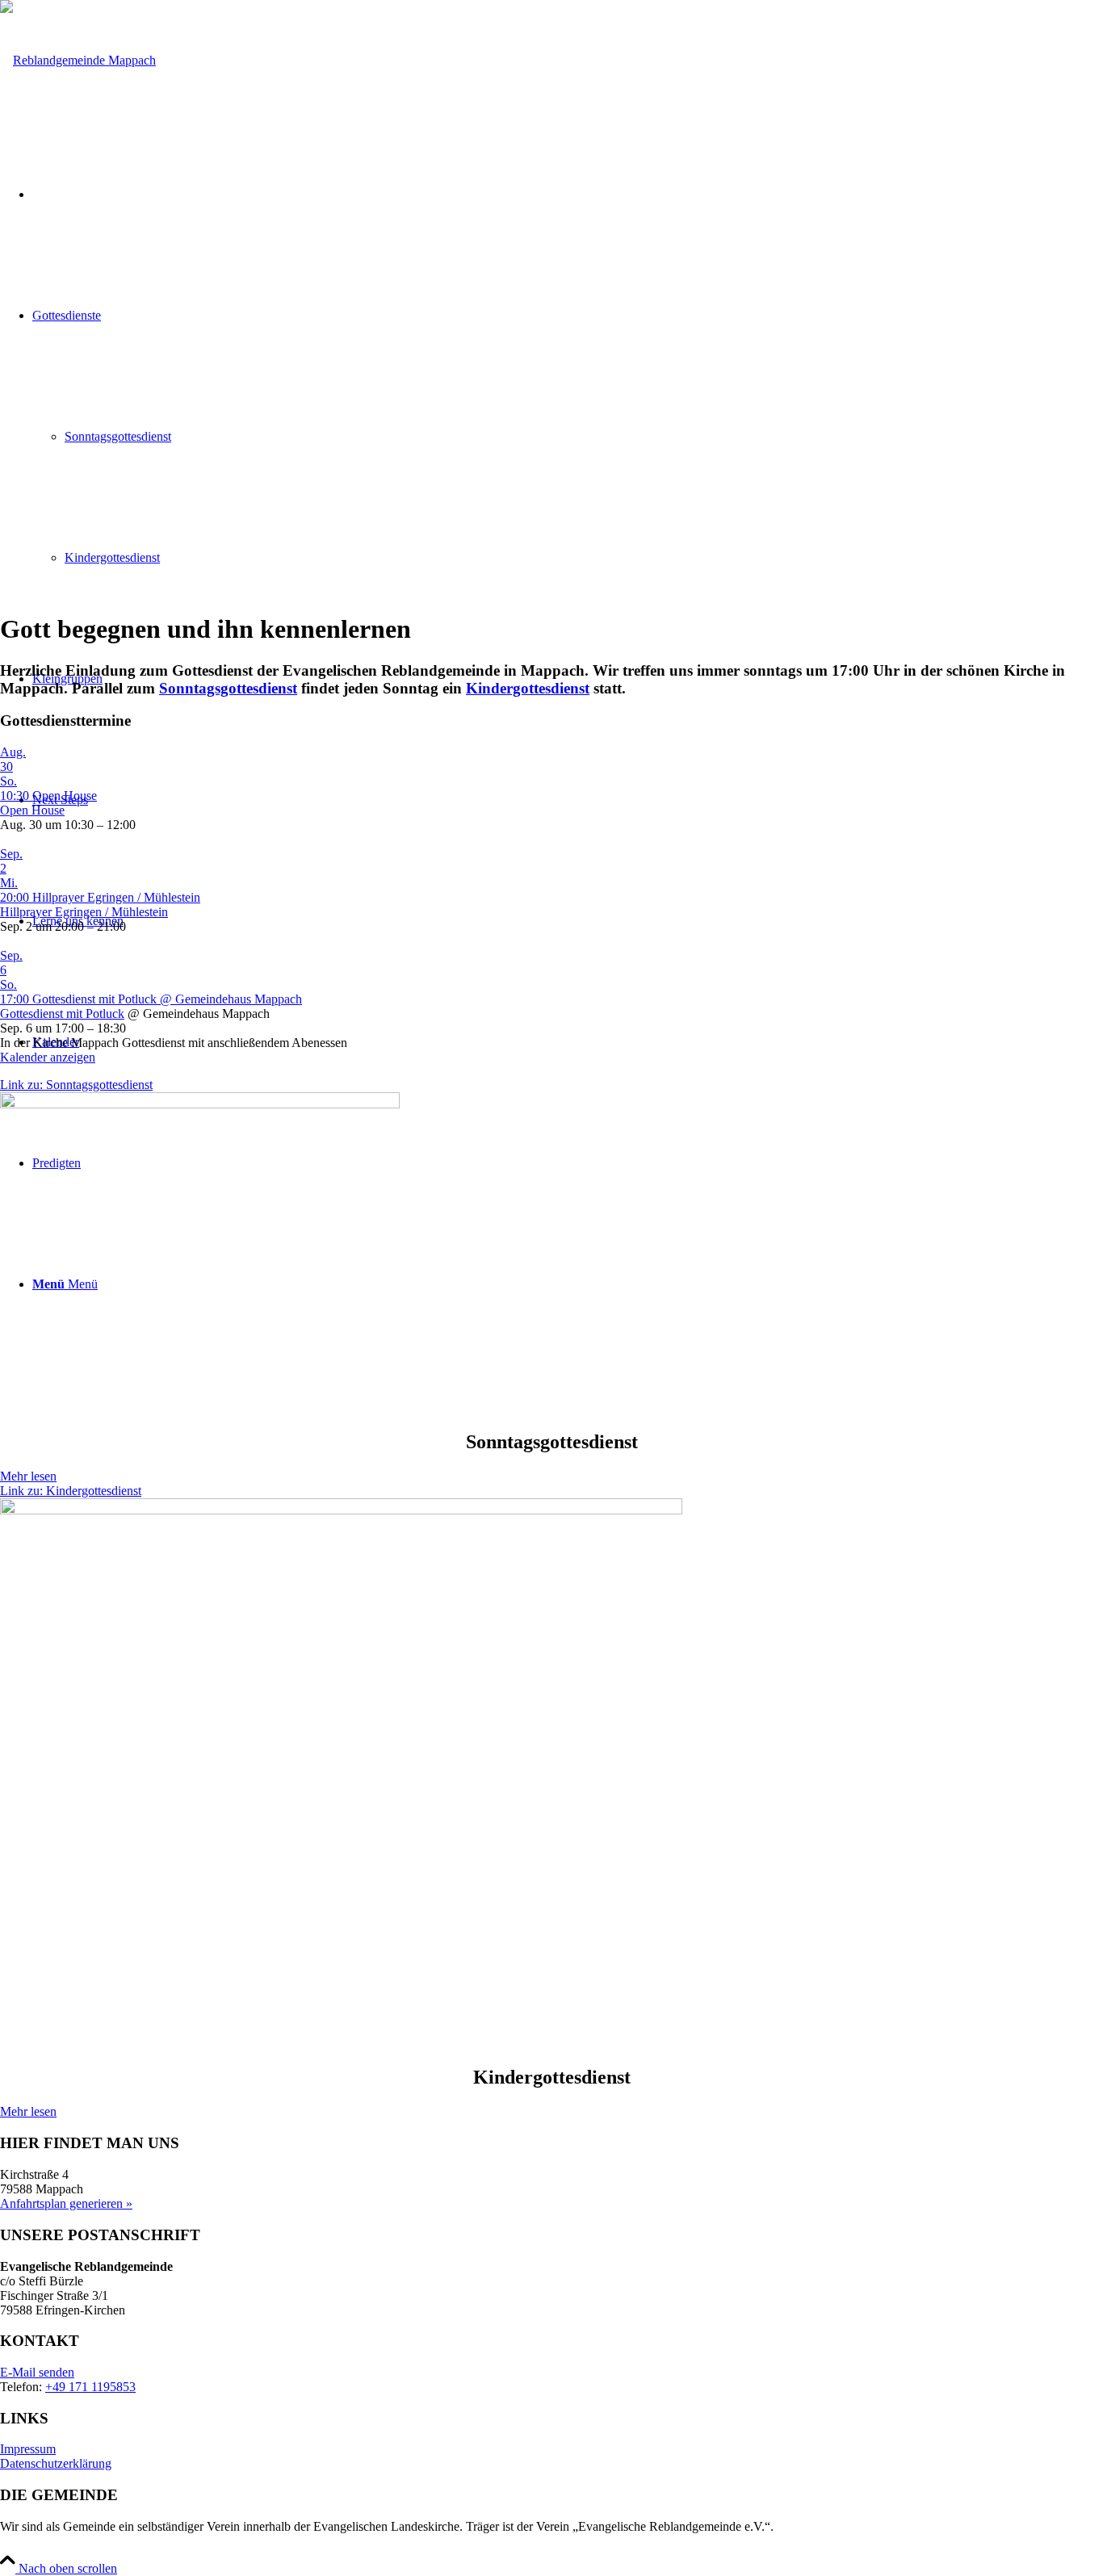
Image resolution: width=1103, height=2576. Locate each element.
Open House (32, 810)
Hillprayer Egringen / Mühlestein (84, 912)
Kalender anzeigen (48, 1057)
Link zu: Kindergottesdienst (71, 1491)
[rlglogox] (78, 60)
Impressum (28, 2449)
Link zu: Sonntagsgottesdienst (76, 1085)
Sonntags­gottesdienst (228, 688)
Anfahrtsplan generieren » (66, 2203)
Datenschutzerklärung (56, 2463)
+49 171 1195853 (90, 2387)
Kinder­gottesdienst (528, 688)
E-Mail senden (37, 2372)
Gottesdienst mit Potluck (62, 1014)
